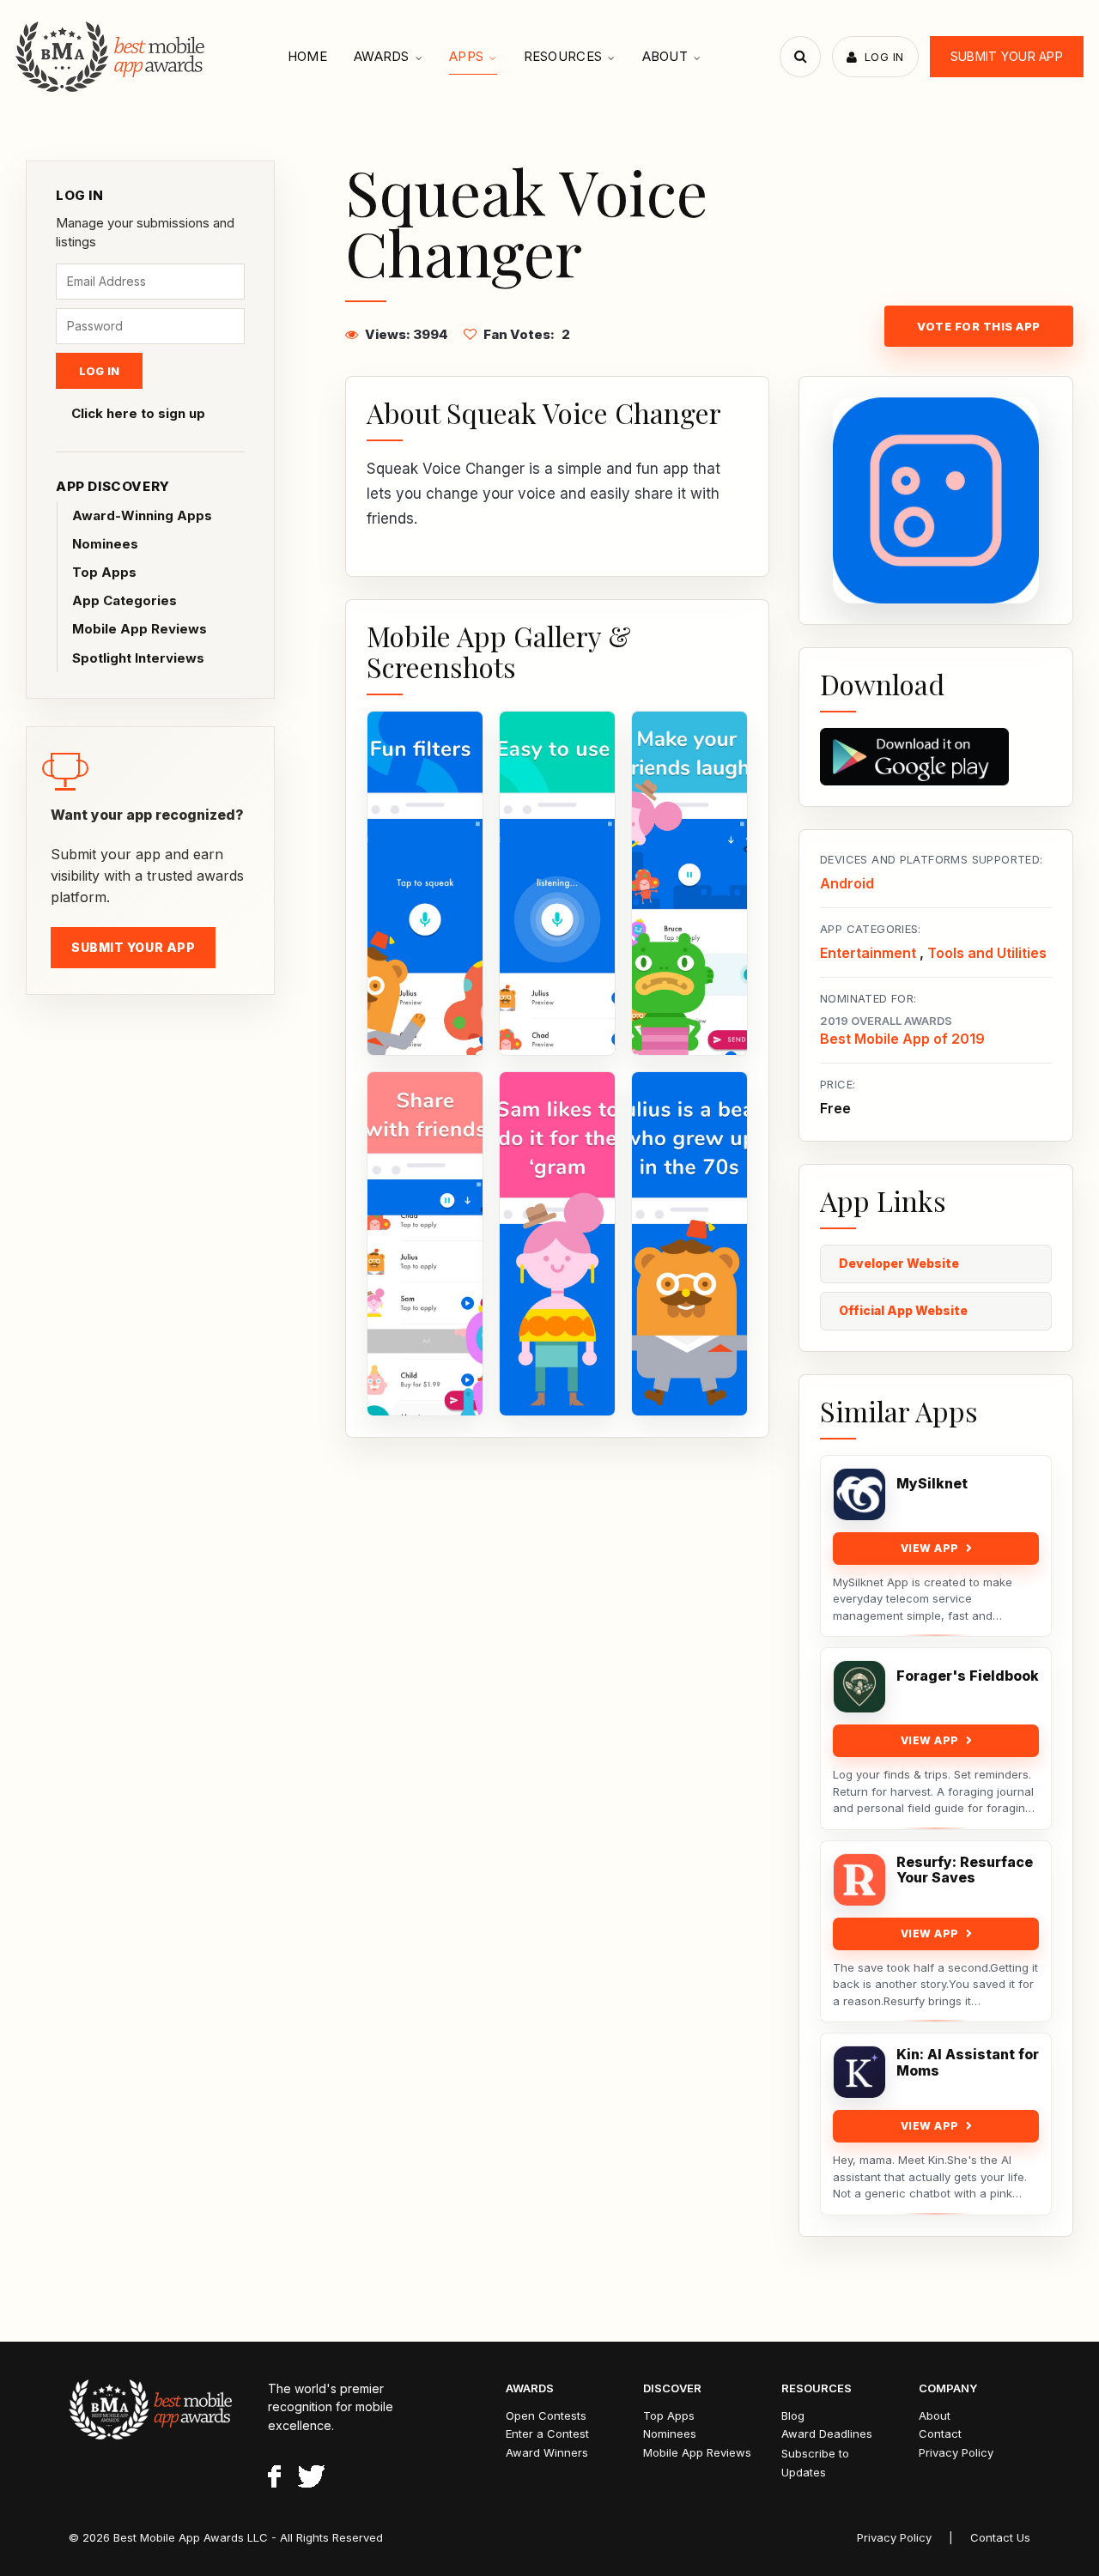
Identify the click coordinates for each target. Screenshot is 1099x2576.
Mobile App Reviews (140, 629)
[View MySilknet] (859, 1494)
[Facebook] (274, 2479)
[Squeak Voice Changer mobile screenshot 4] (425, 1244)
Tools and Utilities (987, 953)
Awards (382, 56)
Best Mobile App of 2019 (902, 1039)
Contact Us (1000, 2537)
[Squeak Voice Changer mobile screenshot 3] (689, 883)
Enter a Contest (547, 2434)
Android (847, 883)
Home (307, 56)
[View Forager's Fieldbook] (859, 1687)
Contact (940, 2434)
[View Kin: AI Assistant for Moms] (859, 2072)
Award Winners (547, 2452)
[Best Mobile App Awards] (112, 57)
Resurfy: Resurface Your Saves (965, 1870)
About (665, 56)
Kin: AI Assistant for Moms (968, 2063)
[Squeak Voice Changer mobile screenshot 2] (557, 883)
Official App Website (903, 1310)
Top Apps (104, 572)
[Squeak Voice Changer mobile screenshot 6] (689, 1244)
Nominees (105, 544)
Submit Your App (1007, 56)
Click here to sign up (138, 413)
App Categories (124, 600)
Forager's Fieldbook (968, 1676)
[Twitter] (311, 2479)
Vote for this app (979, 326)
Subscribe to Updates (815, 2463)
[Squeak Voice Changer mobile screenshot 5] (557, 1244)
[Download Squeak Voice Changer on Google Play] (936, 757)
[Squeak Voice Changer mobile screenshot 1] (425, 883)
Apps (466, 56)
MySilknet (932, 1484)
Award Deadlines (827, 2434)
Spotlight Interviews (138, 658)
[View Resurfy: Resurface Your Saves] (859, 1880)
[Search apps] (800, 57)
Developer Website (899, 1263)
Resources (563, 56)
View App (930, 1548)
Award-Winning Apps (142, 515)
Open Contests (546, 2415)
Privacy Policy (956, 2452)
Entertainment (868, 953)
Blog (793, 2415)
